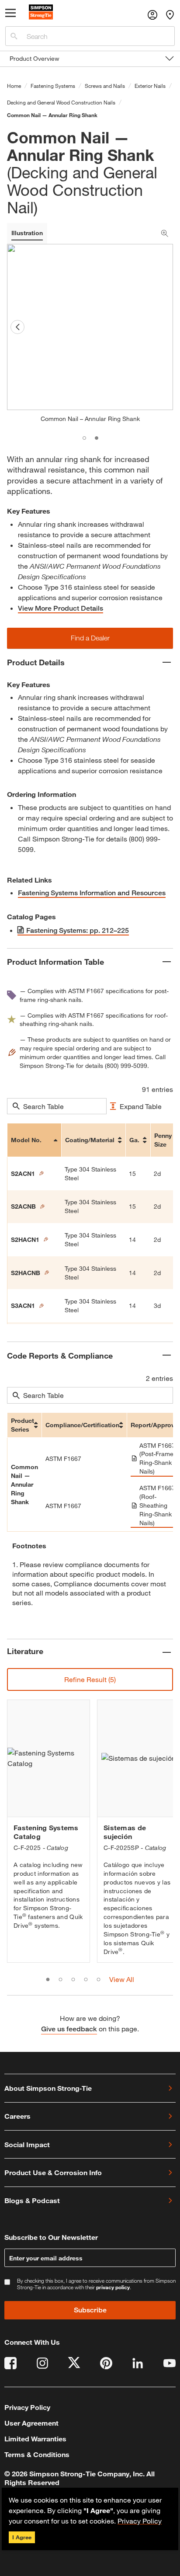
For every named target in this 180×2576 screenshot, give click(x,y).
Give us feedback (69, 2029)
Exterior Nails (150, 86)
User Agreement (31, 2423)
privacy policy (113, 2287)
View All (122, 1979)
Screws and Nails (105, 86)
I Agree (22, 2537)
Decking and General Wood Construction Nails (61, 102)
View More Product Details (61, 608)
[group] (48, 1831)
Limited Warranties (35, 2439)
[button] (90, 638)
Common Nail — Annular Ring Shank (52, 115)
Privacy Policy (140, 2521)
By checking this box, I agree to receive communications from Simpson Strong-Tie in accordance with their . (96, 2284)
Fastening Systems (53, 86)
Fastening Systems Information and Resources (92, 893)
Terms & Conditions (37, 2454)
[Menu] (11, 15)
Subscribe (90, 2310)
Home (14, 86)
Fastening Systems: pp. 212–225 (78, 930)
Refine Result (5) (90, 1679)
